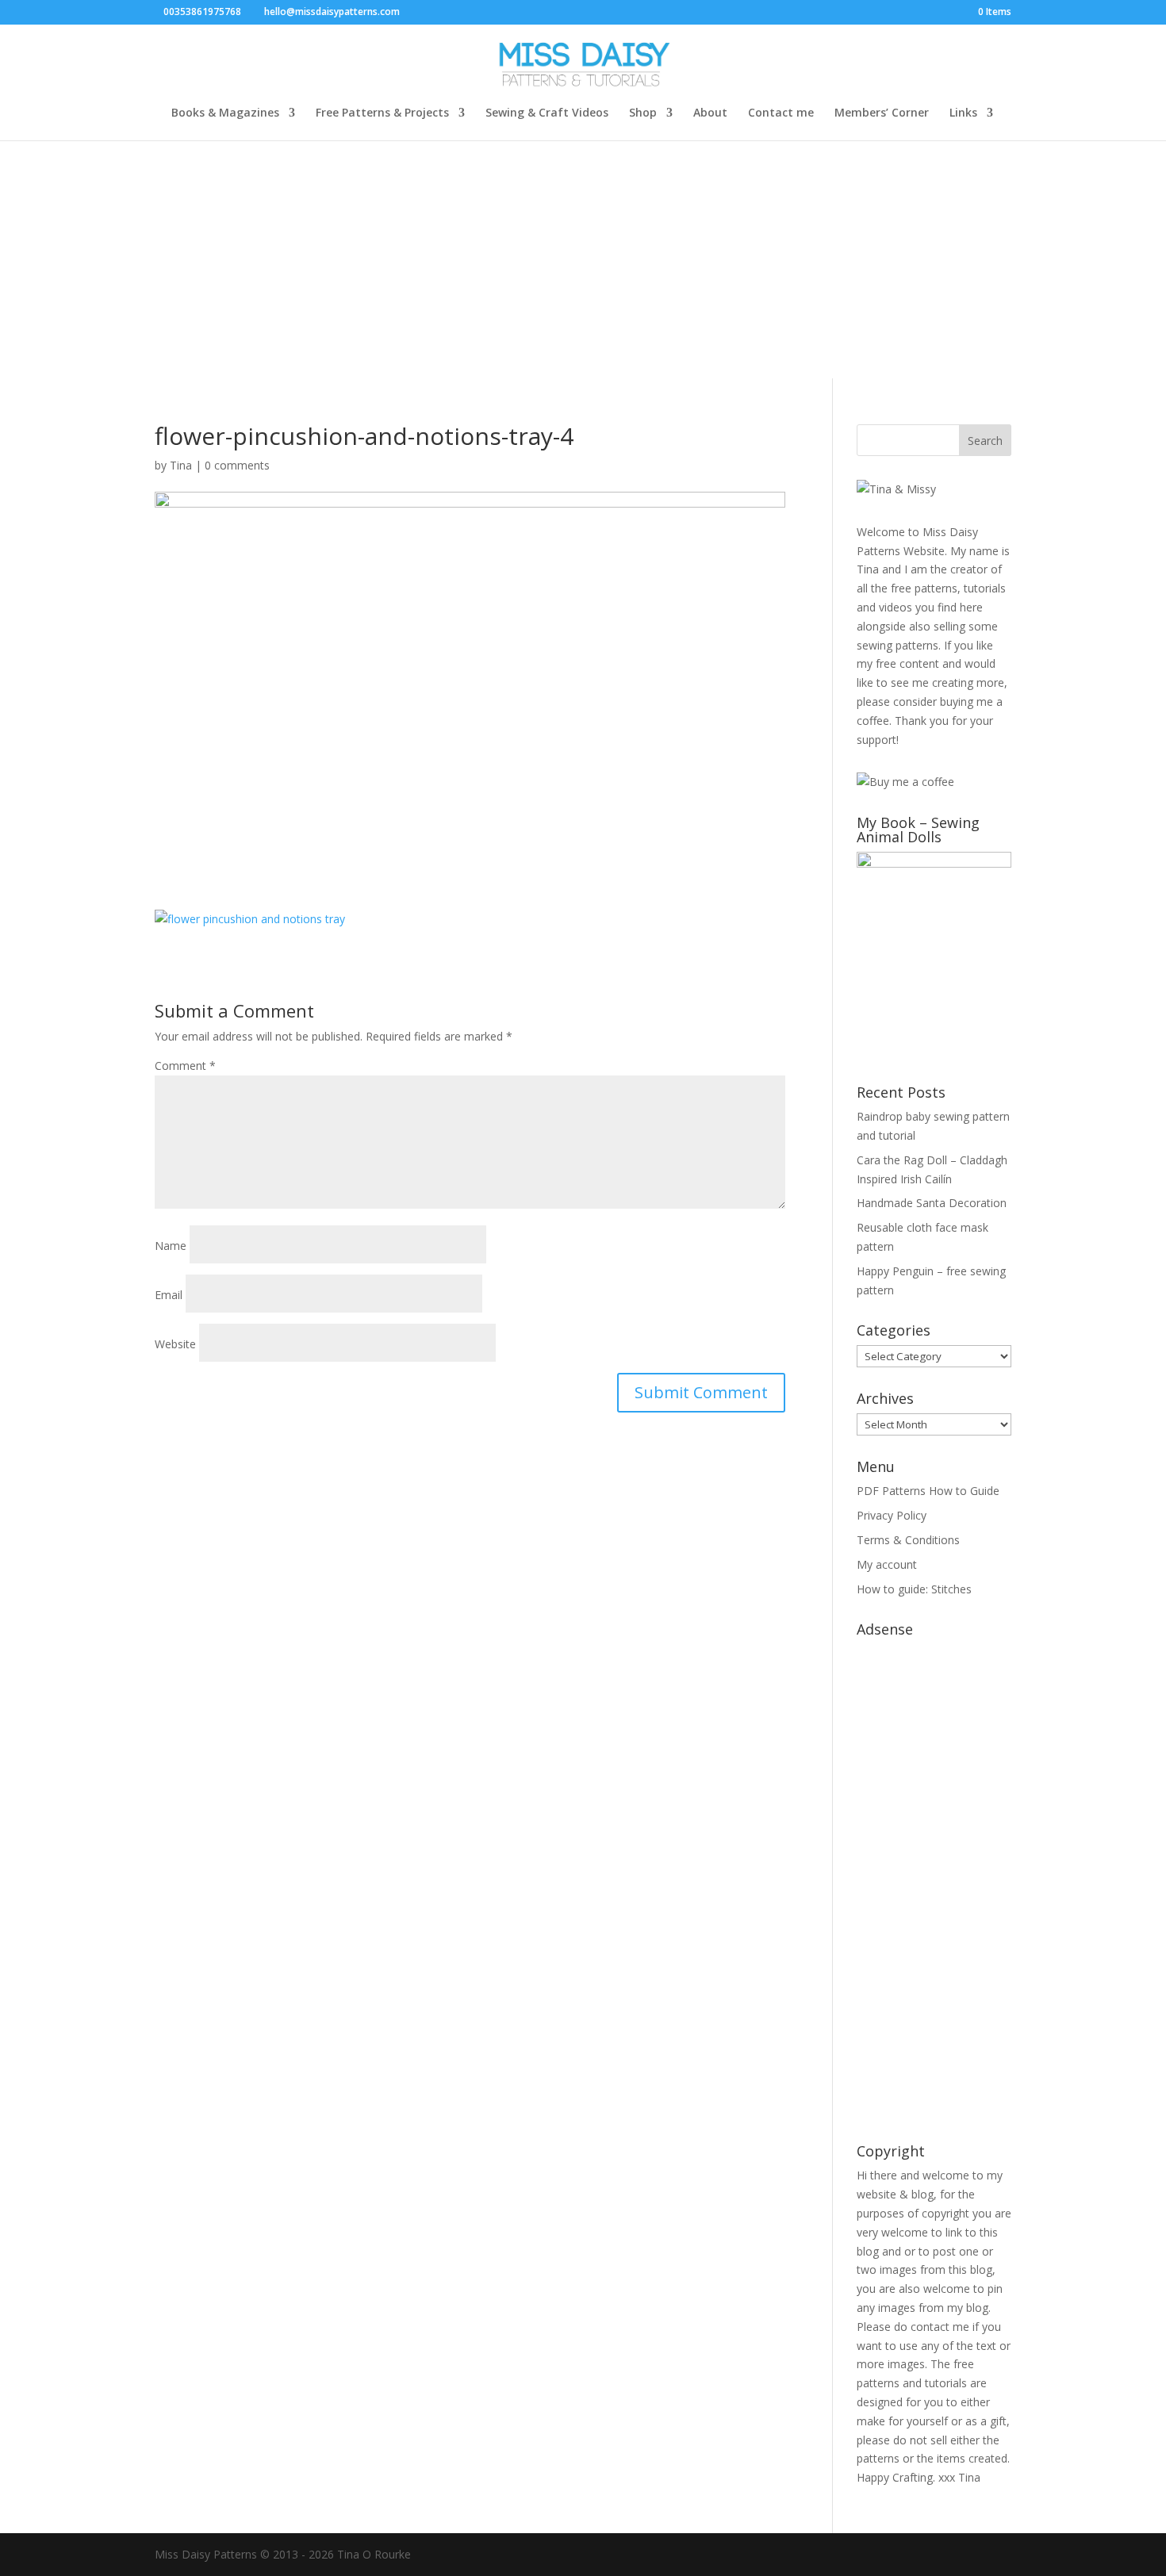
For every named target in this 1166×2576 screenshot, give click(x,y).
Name (171, 1246)
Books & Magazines (225, 113)
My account (887, 1564)
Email (169, 1295)
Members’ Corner (882, 113)
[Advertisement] (583, 259)
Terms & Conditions (908, 1540)
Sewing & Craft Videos (547, 113)
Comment (185, 1066)
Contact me (781, 113)
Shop (643, 113)
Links (963, 113)
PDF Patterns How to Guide (928, 1491)
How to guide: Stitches (914, 1589)
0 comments (237, 465)
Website (175, 1344)
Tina (181, 465)
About (710, 113)
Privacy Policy (892, 1515)
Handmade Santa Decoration (932, 1203)
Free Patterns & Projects (382, 113)
